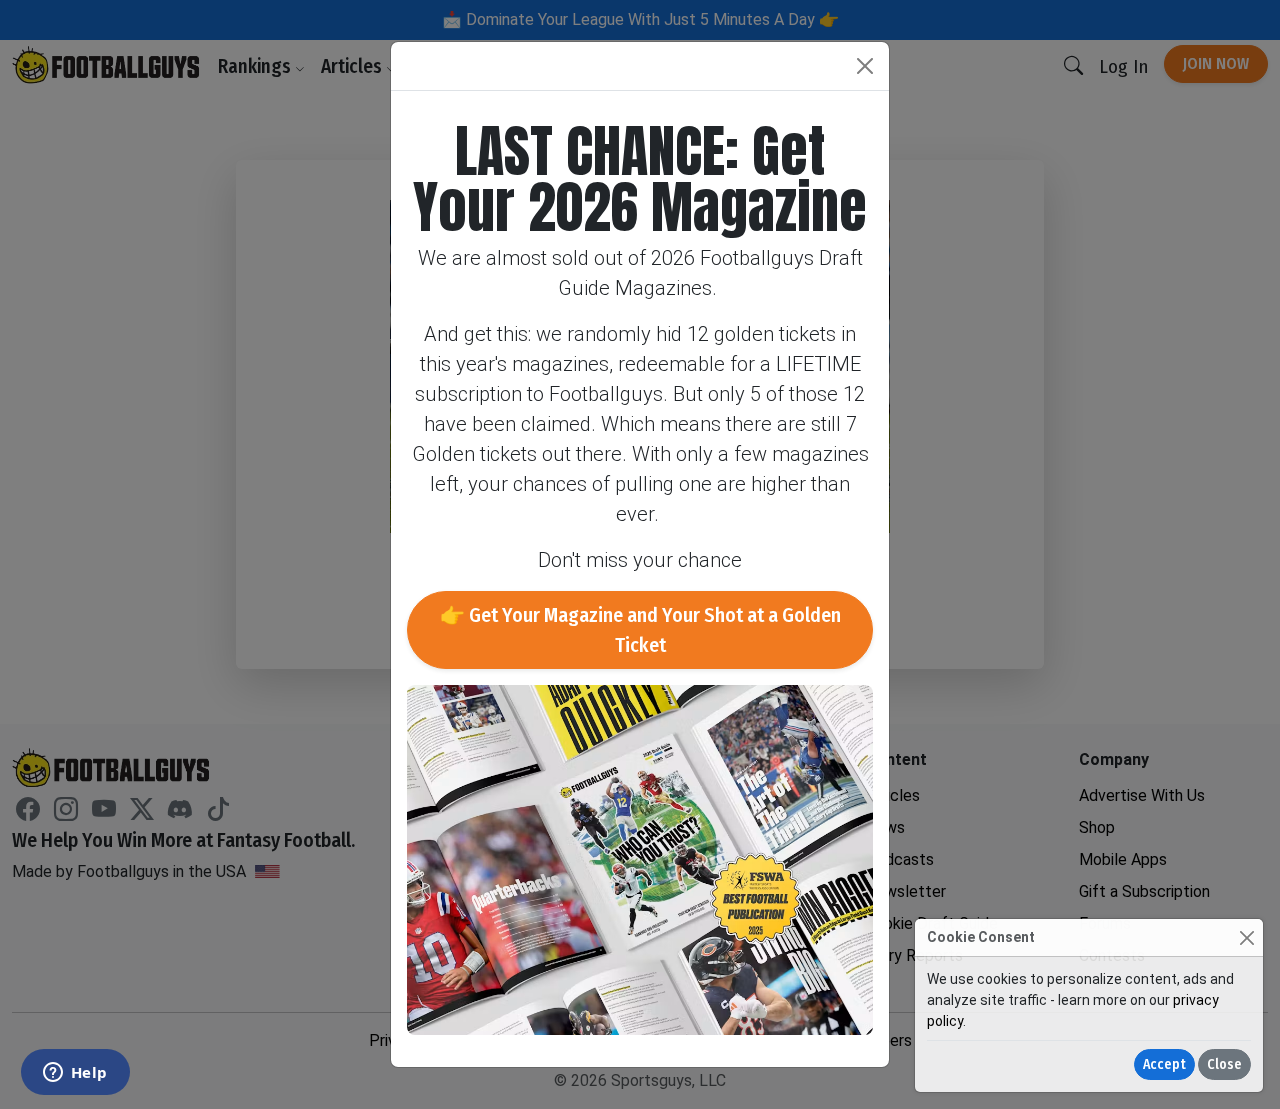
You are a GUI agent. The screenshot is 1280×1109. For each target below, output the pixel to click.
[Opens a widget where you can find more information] (75, 1074)
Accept (1164, 1064)
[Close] (1246, 937)
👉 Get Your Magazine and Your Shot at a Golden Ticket (640, 630)
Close (1224, 1064)
